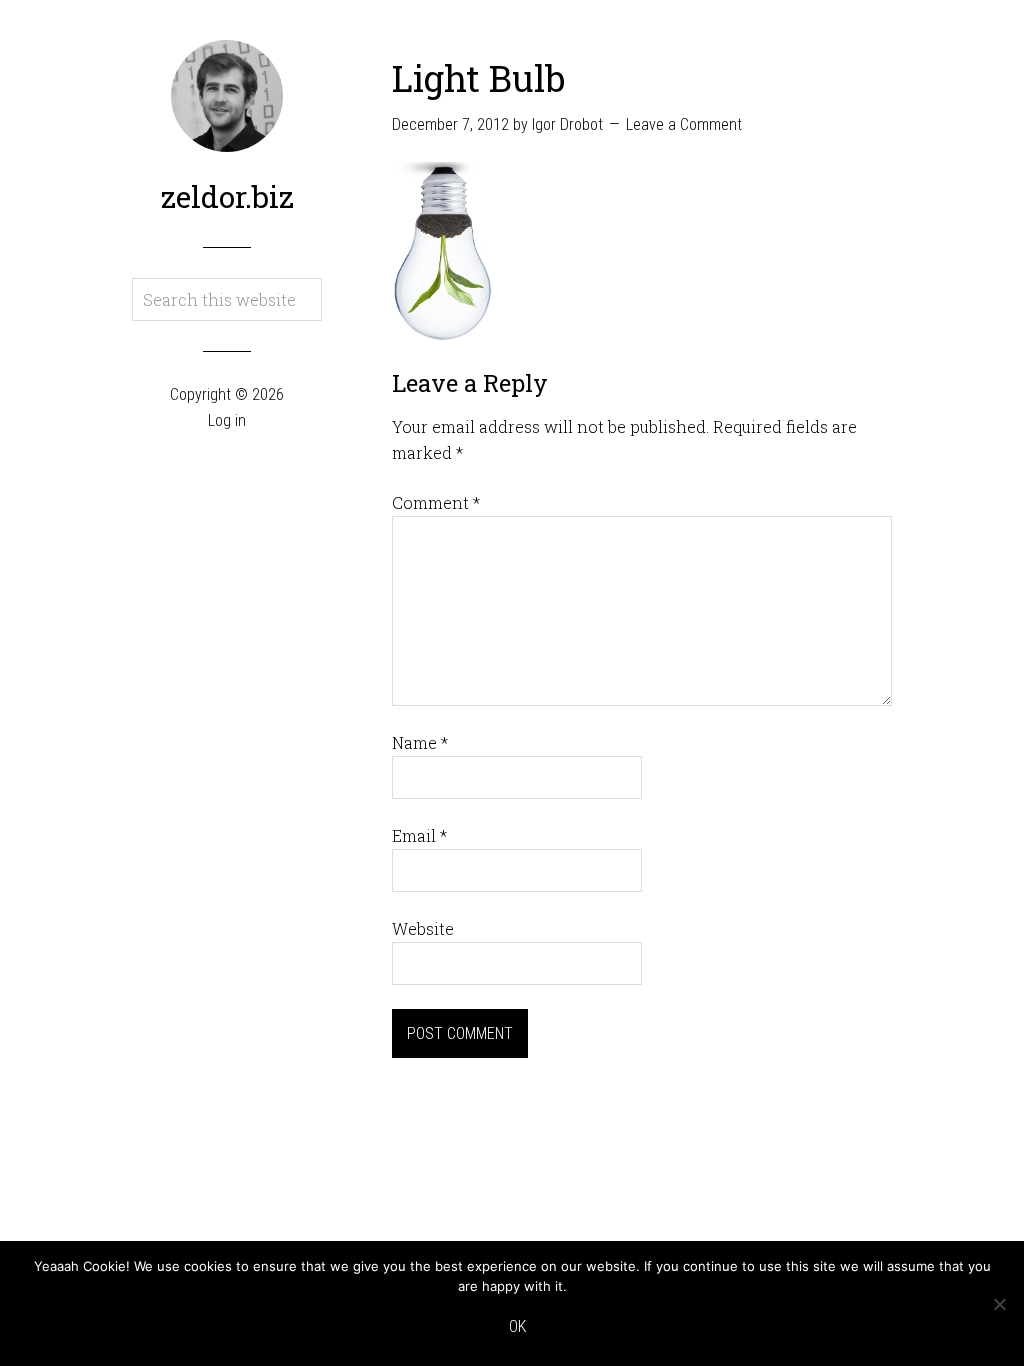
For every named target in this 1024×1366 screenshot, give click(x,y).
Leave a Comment (684, 124)
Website (423, 928)
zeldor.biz (227, 196)
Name (420, 742)
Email (419, 835)
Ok (517, 1326)
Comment (436, 502)
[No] (999, 1304)
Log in (227, 420)
